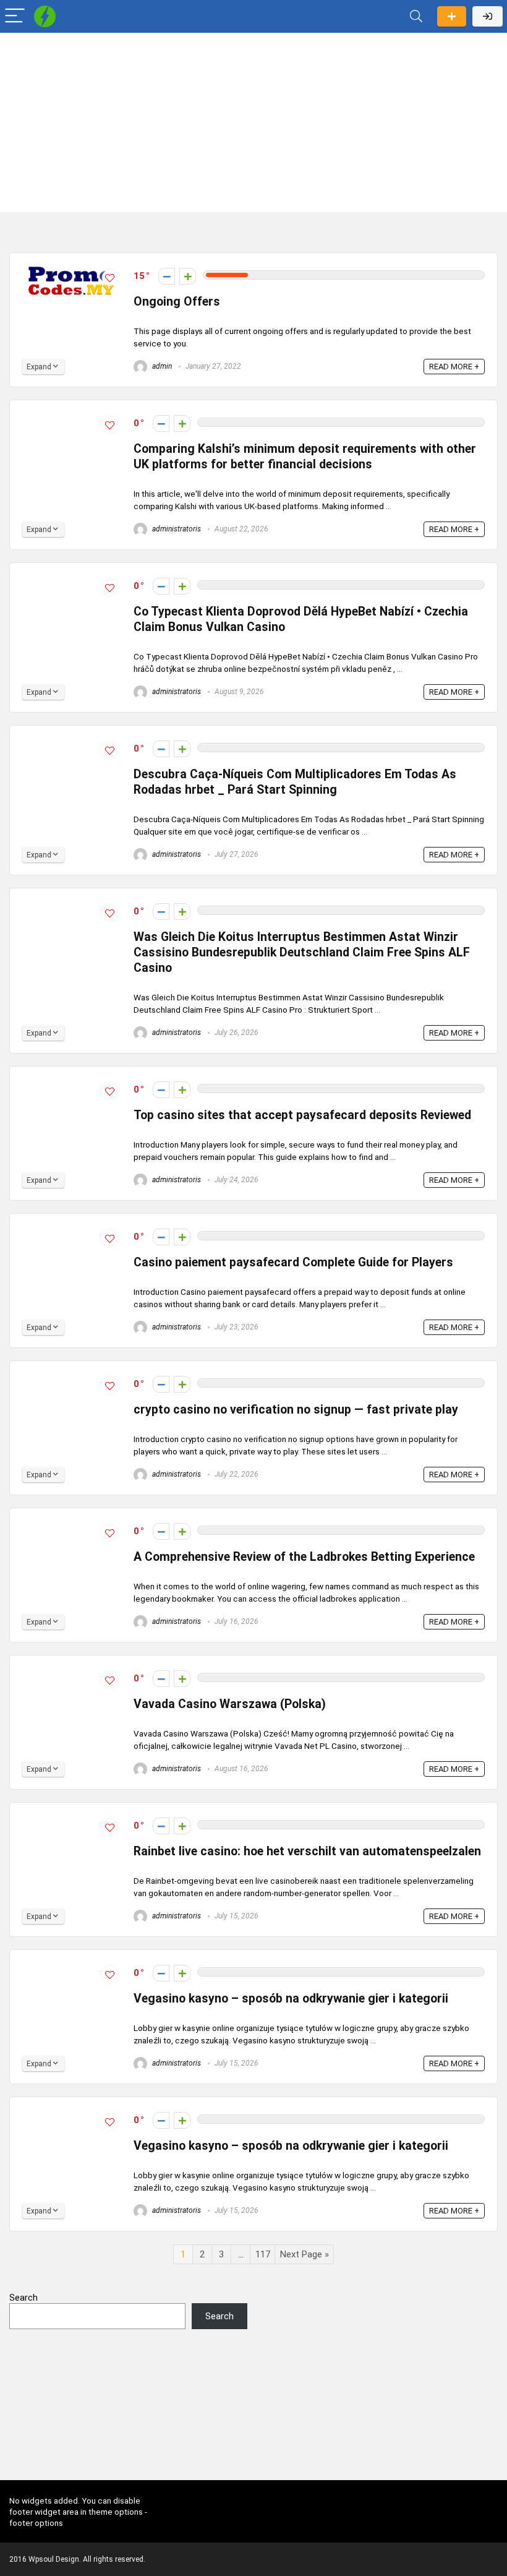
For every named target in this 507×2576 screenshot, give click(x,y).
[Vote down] (167, 276)
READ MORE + (454, 367)
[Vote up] (188, 276)
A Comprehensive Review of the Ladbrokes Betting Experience (304, 1557)
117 (263, 2254)
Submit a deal (452, 16)
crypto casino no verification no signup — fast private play (296, 1410)
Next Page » (305, 2254)
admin (161, 366)
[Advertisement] (253, 126)
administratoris (176, 529)
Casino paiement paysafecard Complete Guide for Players (293, 1262)
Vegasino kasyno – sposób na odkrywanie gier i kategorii (291, 1999)
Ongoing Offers (177, 302)
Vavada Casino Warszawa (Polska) (230, 1704)
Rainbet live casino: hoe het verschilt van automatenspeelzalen (307, 1851)
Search (23, 2298)
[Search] (416, 16)
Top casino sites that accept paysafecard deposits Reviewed (302, 1115)
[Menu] (15, 16)
